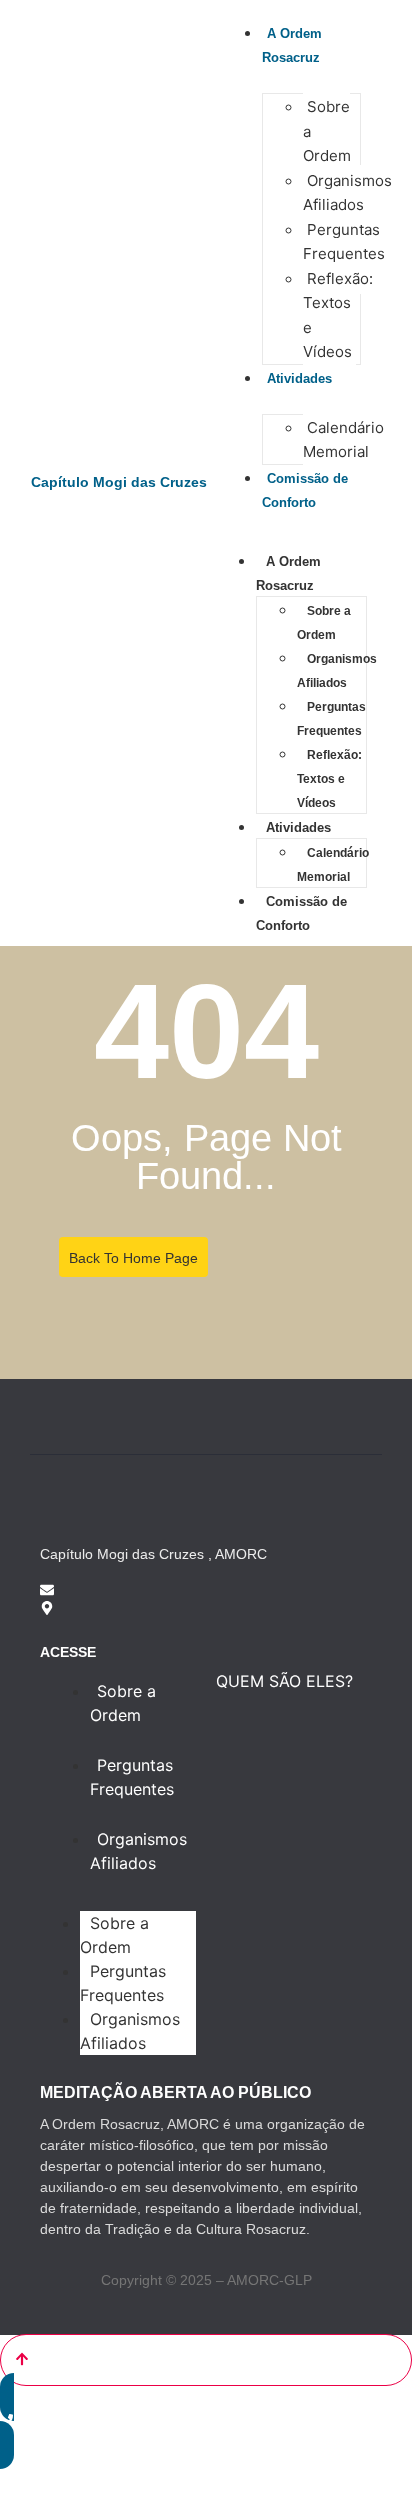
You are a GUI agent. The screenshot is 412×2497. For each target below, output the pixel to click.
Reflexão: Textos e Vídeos (338, 315)
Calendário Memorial (343, 440)
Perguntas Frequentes (344, 242)
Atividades (298, 827)
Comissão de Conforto (305, 490)
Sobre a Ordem (324, 623)
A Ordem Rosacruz (292, 45)
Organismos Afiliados (347, 193)
